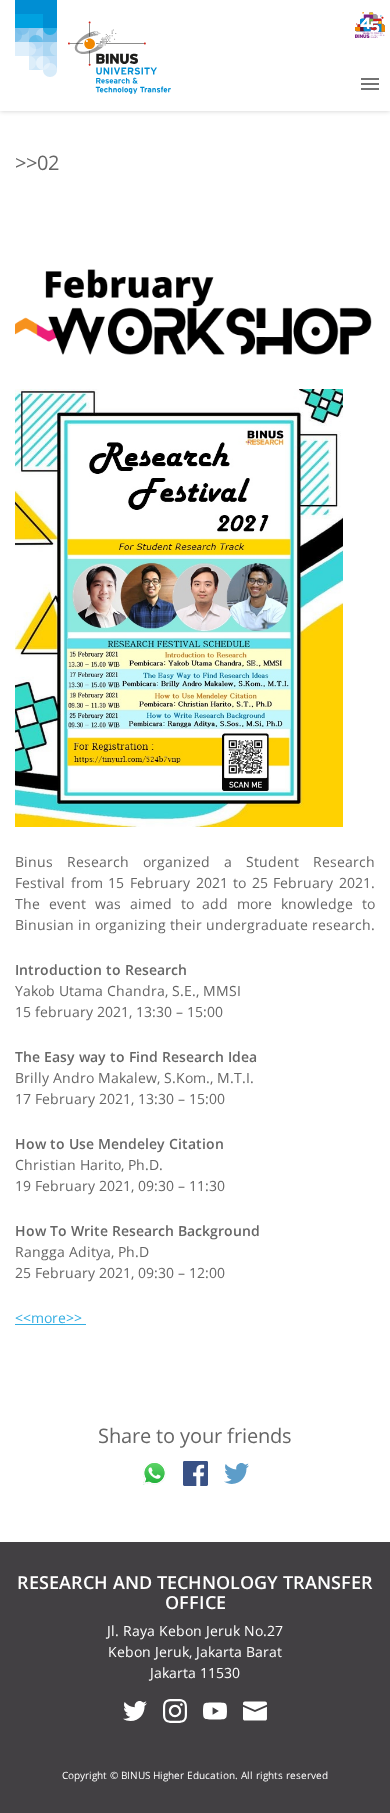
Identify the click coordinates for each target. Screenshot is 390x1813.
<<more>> (50, 1317)
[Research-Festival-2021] (195, 608)
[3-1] (195, 308)
